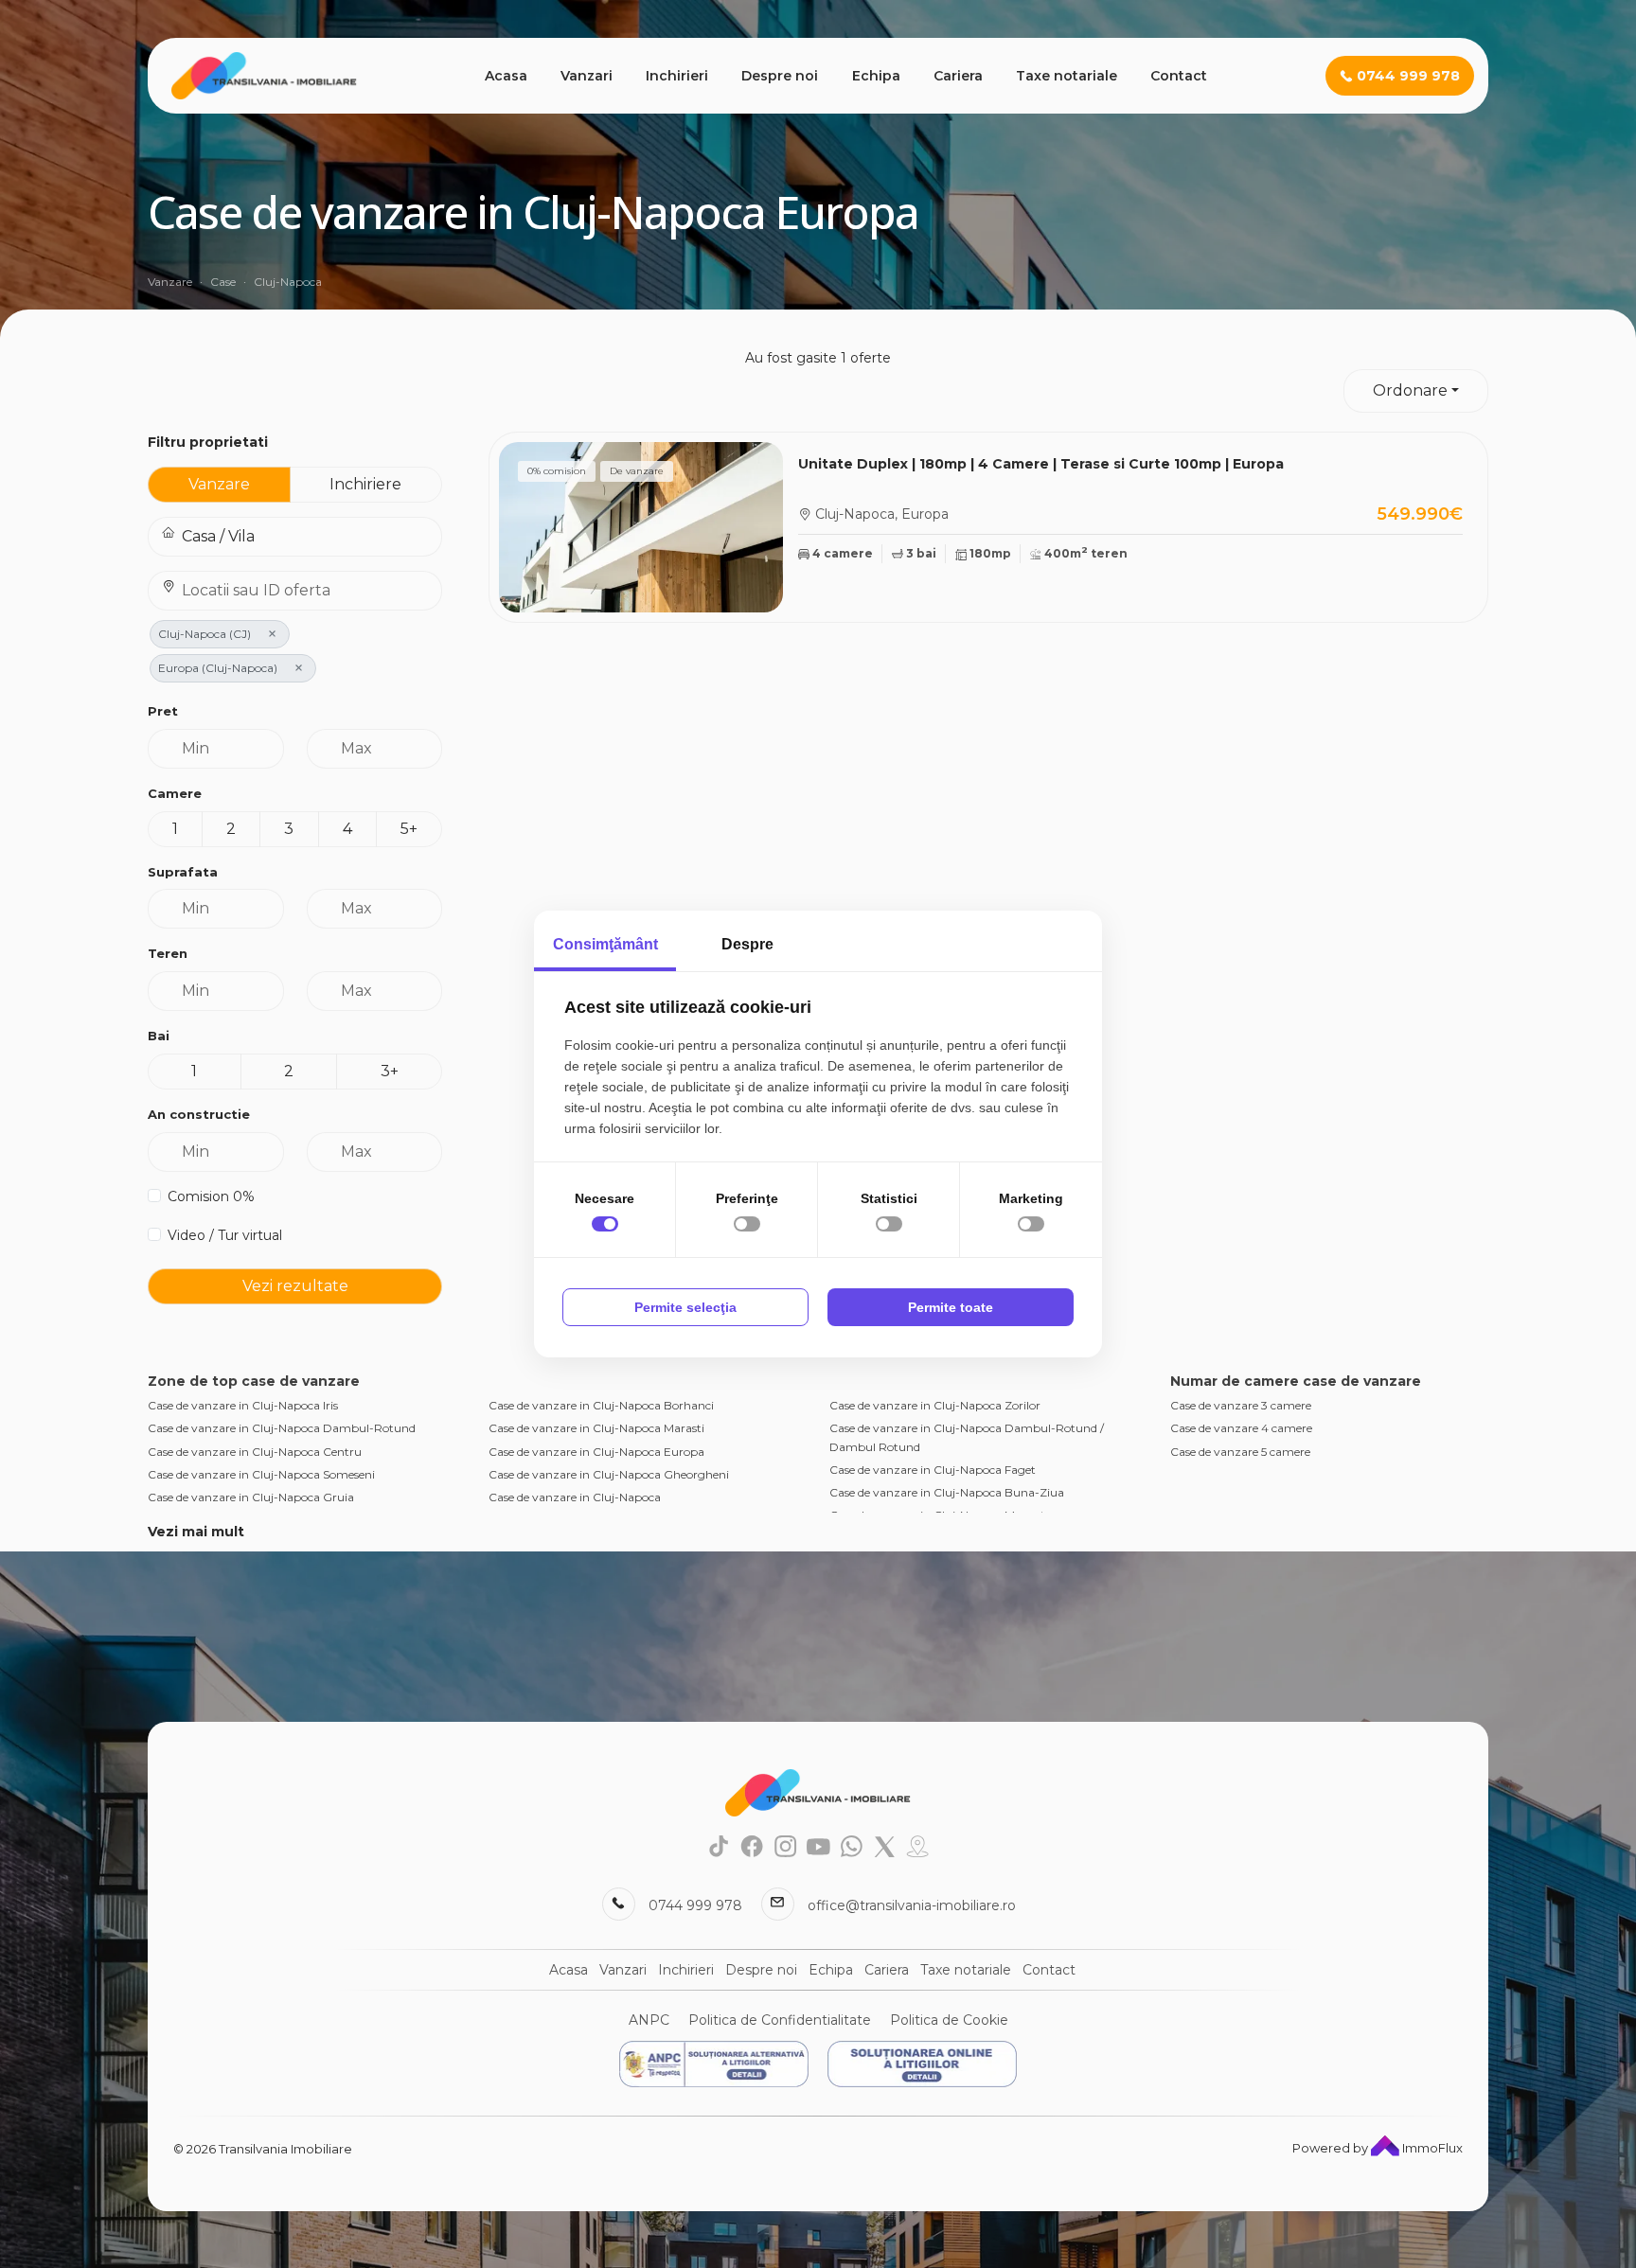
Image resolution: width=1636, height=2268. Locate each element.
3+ (390, 1071)
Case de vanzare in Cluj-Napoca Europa (596, 1452)
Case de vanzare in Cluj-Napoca (575, 1497)
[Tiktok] (719, 1846)
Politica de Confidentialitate (780, 2020)
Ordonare (1410, 390)
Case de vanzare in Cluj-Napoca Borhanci (601, 1405)
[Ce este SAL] (714, 2064)
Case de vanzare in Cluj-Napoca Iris (243, 1405)
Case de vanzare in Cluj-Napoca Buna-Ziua (947, 1492)
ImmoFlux (1431, 2148)
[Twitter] (885, 1846)
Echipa (876, 76)
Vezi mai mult (196, 1532)
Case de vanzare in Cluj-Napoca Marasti (596, 1428)
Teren (168, 953)
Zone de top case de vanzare (254, 1381)
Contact (1179, 76)
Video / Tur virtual (225, 1235)
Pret (163, 711)
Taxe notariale (1067, 76)
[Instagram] (785, 1846)
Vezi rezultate (295, 1286)
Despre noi (780, 76)
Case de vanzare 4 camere (1241, 1428)
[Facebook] (752, 1846)
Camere (175, 793)
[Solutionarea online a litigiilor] (922, 2064)
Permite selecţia (685, 1307)
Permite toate (951, 1307)
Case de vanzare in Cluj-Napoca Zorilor (935, 1405)
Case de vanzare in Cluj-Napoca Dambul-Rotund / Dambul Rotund (967, 1437)
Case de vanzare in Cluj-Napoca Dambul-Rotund (282, 1428)
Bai (159, 1036)
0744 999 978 (695, 1905)
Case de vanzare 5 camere (1240, 1452)
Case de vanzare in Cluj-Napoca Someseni (261, 1474)
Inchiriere (365, 484)
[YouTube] (818, 1846)
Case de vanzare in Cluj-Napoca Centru (255, 1452)
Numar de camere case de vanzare (1296, 1381)
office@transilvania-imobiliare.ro (912, 1905)
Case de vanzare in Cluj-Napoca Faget (933, 1470)
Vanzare (219, 484)
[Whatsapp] (852, 1846)
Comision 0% (211, 1196)
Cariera (958, 76)
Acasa (506, 76)
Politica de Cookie (949, 2020)
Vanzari (587, 76)
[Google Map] (918, 1846)
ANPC (649, 2020)
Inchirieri (677, 76)
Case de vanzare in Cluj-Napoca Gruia (251, 1497)
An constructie (199, 1114)
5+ (409, 829)
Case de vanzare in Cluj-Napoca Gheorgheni (609, 1474)
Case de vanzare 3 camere (1241, 1405)
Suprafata (183, 872)
